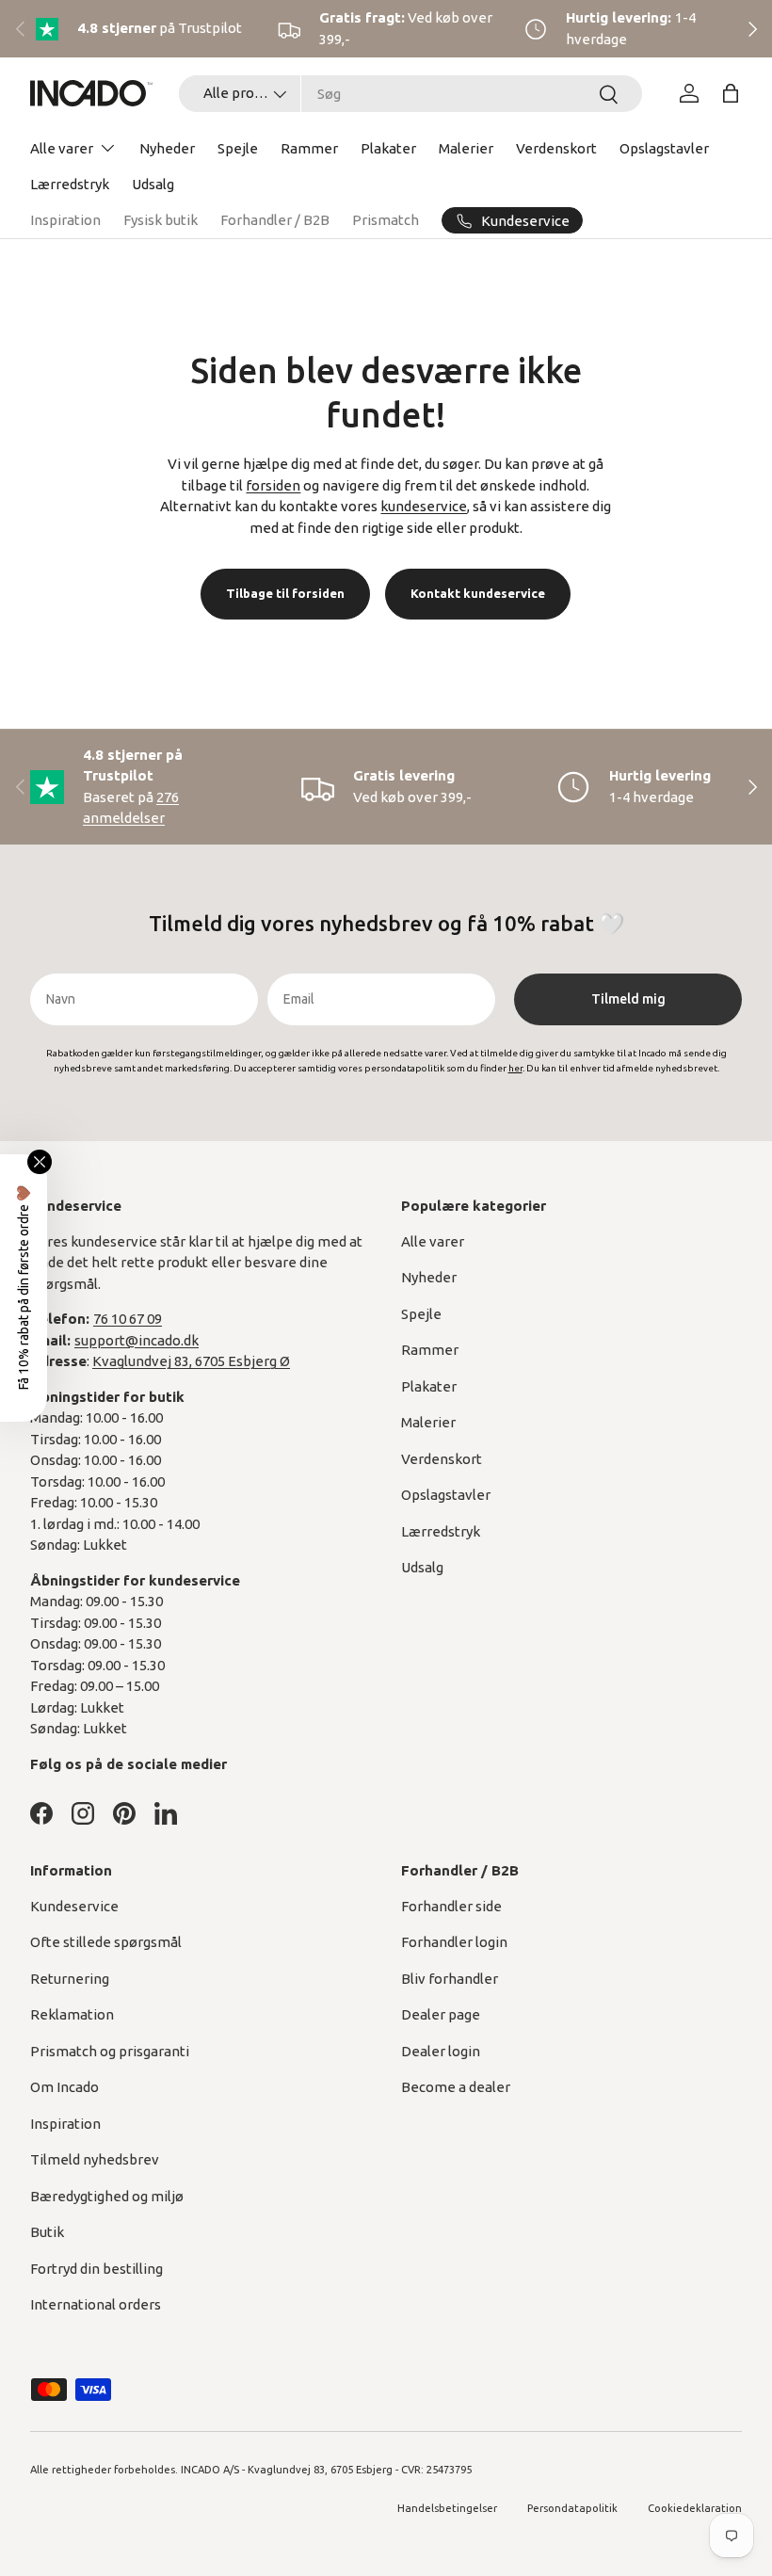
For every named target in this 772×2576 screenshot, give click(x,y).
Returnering (70, 1979)
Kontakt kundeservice (478, 593)
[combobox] (410, 94)
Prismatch (386, 220)
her (515, 1068)
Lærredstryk (70, 184)
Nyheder (167, 148)
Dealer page (441, 2014)
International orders (96, 2304)
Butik (47, 2232)
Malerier (466, 148)
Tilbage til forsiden (285, 593)
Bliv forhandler (450, 1979)
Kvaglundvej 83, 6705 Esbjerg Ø (191, 1361)
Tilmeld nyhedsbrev (95, 2159)
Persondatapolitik (572, 2508)
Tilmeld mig (628, 999)
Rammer (309, 148)
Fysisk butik (161, 220)
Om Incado (64, 2087)
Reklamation (72, 2014)
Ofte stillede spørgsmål (106, 1942)
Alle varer (433, 1241)
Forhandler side (451, 1906)
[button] (731, 93)
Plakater (388, 148)
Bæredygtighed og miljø (107, 2196)
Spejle (238, 148)
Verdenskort (556, 148)
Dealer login (441, 2051)
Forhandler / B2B (275, 220)
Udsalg (153, 184)
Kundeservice (74, 1906)
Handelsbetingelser (447, 2508)
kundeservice (424, 506)
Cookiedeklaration (695, 2508)
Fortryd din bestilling (96, 2269)
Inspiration (65, 220)
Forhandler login (454, 1942)
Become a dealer (456, 2087)
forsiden (273, 485)
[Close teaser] (40, 1162)
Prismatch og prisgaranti (110, 2051)
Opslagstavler (664, 148)
